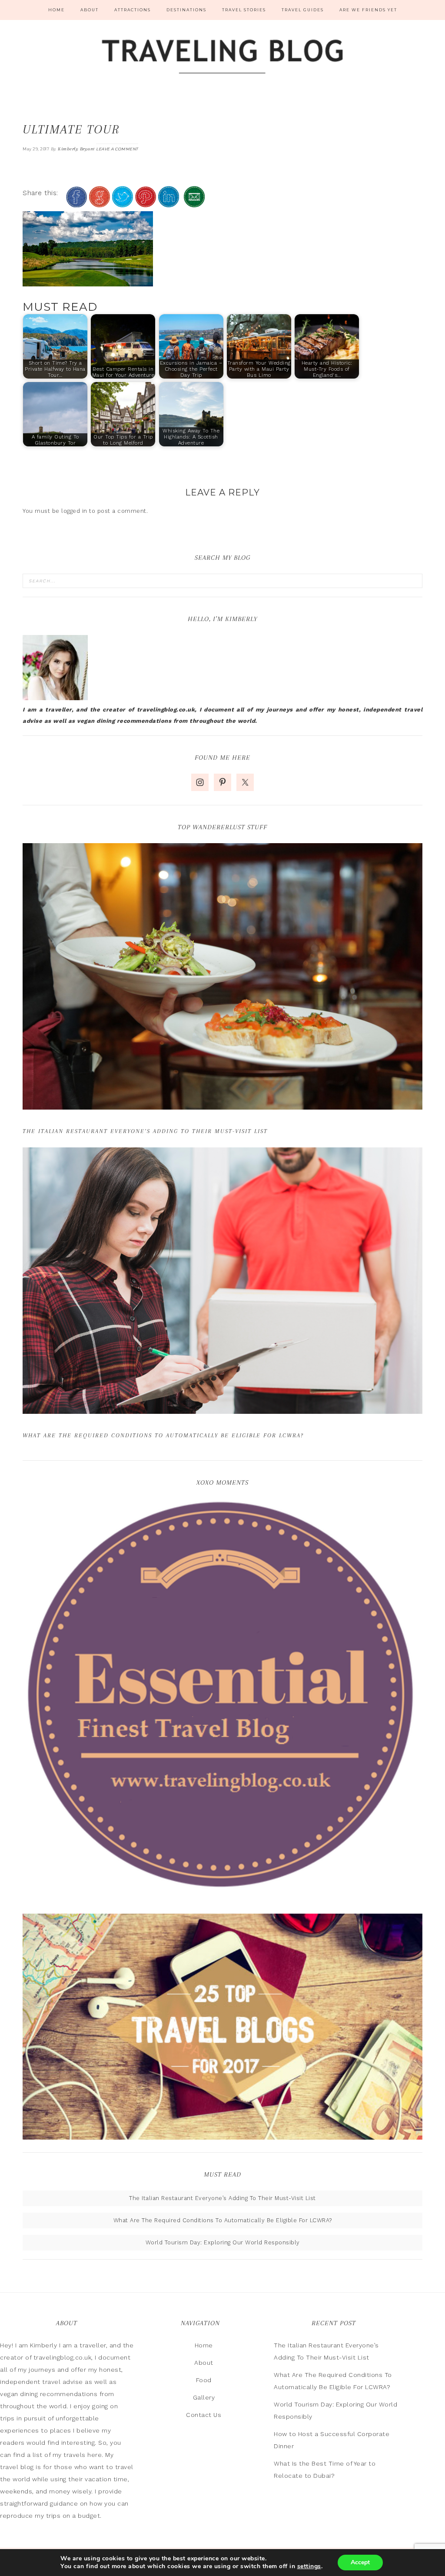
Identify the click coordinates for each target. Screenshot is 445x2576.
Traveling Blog (222, 58)
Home (204, 2345)
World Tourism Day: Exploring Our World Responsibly (223, 2242)
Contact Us (204, 2415)
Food (204, 2380)
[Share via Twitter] (123, 204)
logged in (74, 511)
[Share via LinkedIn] (169, 204)
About (204, 2363)
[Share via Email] (194, 204)
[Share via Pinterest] (146, 204)
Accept (360, 2562)
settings (309, 2566)
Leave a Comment (117, 149)
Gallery (204, 2397)
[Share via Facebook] (76, 204)
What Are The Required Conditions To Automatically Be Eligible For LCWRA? (163, 1435)
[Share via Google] (100, 204)
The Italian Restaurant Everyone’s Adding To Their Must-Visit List (145, 1131)
